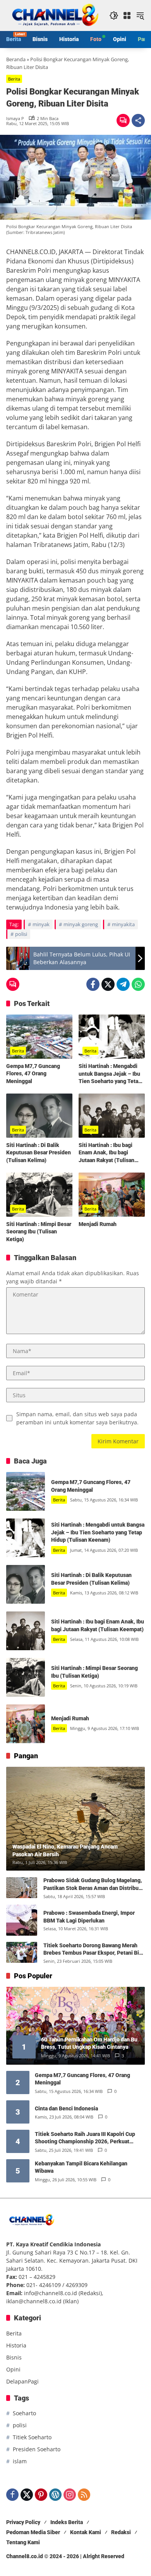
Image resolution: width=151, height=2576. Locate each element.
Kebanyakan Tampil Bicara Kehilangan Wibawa (81, 2167)
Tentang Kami (23, 2542)
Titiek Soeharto (32, 2437)
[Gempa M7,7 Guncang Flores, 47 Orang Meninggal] (39, 1037)
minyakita (123, 924)
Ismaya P (15, 118)
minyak (41, 924)
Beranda (16, 59)
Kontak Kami (86, 2532)
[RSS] (84, 2495)
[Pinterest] (41, 2495)
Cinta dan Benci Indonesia (66, 2108)
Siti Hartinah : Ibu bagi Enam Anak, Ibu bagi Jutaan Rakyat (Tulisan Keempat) (106, 1153)
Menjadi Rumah (98, 1224)
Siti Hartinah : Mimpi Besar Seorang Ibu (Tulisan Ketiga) (39, 1232)
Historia (16, 2345)
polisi (21, 934)
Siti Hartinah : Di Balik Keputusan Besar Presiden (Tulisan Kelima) (39, 1153)
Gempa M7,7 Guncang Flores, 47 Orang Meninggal (33, 1074)
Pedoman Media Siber (33, 2532)
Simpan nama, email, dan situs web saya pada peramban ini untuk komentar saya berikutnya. (77, 1418)
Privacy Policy (23, 2522)
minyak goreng (81, 924)
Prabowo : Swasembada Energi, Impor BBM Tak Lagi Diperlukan (89, 1917)
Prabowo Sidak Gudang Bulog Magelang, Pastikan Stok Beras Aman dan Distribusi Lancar (93, 1885)
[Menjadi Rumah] (112, 1195)
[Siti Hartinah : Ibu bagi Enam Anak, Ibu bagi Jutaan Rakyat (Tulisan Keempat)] (112, 1116)
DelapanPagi (22, 2381)
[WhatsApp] (138, 984)
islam (20, 2461)
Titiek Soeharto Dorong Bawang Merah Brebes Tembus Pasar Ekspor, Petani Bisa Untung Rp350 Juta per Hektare (94, 1950)
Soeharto (24, 2413)
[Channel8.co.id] (54, 15)
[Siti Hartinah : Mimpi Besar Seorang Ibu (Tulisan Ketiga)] (39, 1195)
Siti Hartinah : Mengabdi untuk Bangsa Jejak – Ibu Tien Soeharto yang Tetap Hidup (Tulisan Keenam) (110, 1074)
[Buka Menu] (127, 15)
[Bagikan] (138, 120)
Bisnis (14, 2357)
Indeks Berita (67, 2522)
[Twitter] (108, 984)
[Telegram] (123, 984)
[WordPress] (55, 2495)
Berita (14, 79)
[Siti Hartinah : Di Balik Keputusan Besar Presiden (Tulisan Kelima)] (39, 1116)
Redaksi (121, 2532)
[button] (114, 15)
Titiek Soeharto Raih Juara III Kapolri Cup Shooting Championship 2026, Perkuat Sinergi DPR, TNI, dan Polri (85, 2138)
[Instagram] (70, 2495)
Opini (13, 2369)
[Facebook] (93, 984)
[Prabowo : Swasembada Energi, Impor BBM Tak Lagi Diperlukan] (22, 1920)
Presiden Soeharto (37, 2449)
